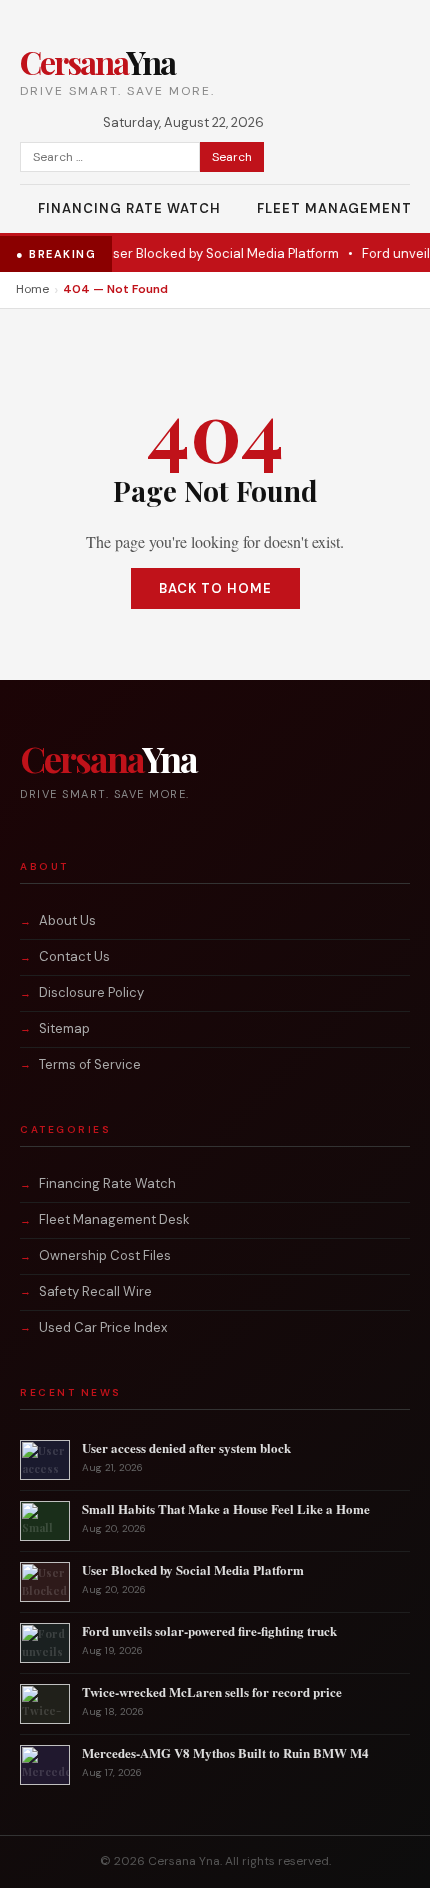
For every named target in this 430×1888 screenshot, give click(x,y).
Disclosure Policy (91, 992)
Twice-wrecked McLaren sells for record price (212, 1691)
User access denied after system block (186, 1447)
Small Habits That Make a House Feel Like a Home (226, 1508)
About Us (67, 920)
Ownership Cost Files (105, 1255)
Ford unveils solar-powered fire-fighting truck (209, 1630)
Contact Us (74, 956)
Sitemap (64, 1028)
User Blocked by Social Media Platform (189, 253)
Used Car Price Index (103, 1327)
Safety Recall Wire (95, 1291)
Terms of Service (90, 1064)
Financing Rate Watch (129, 208)
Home (32, 289)
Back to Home (215, 588)
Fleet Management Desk (114, 1219)
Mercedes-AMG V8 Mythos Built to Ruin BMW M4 (225, 1752)
